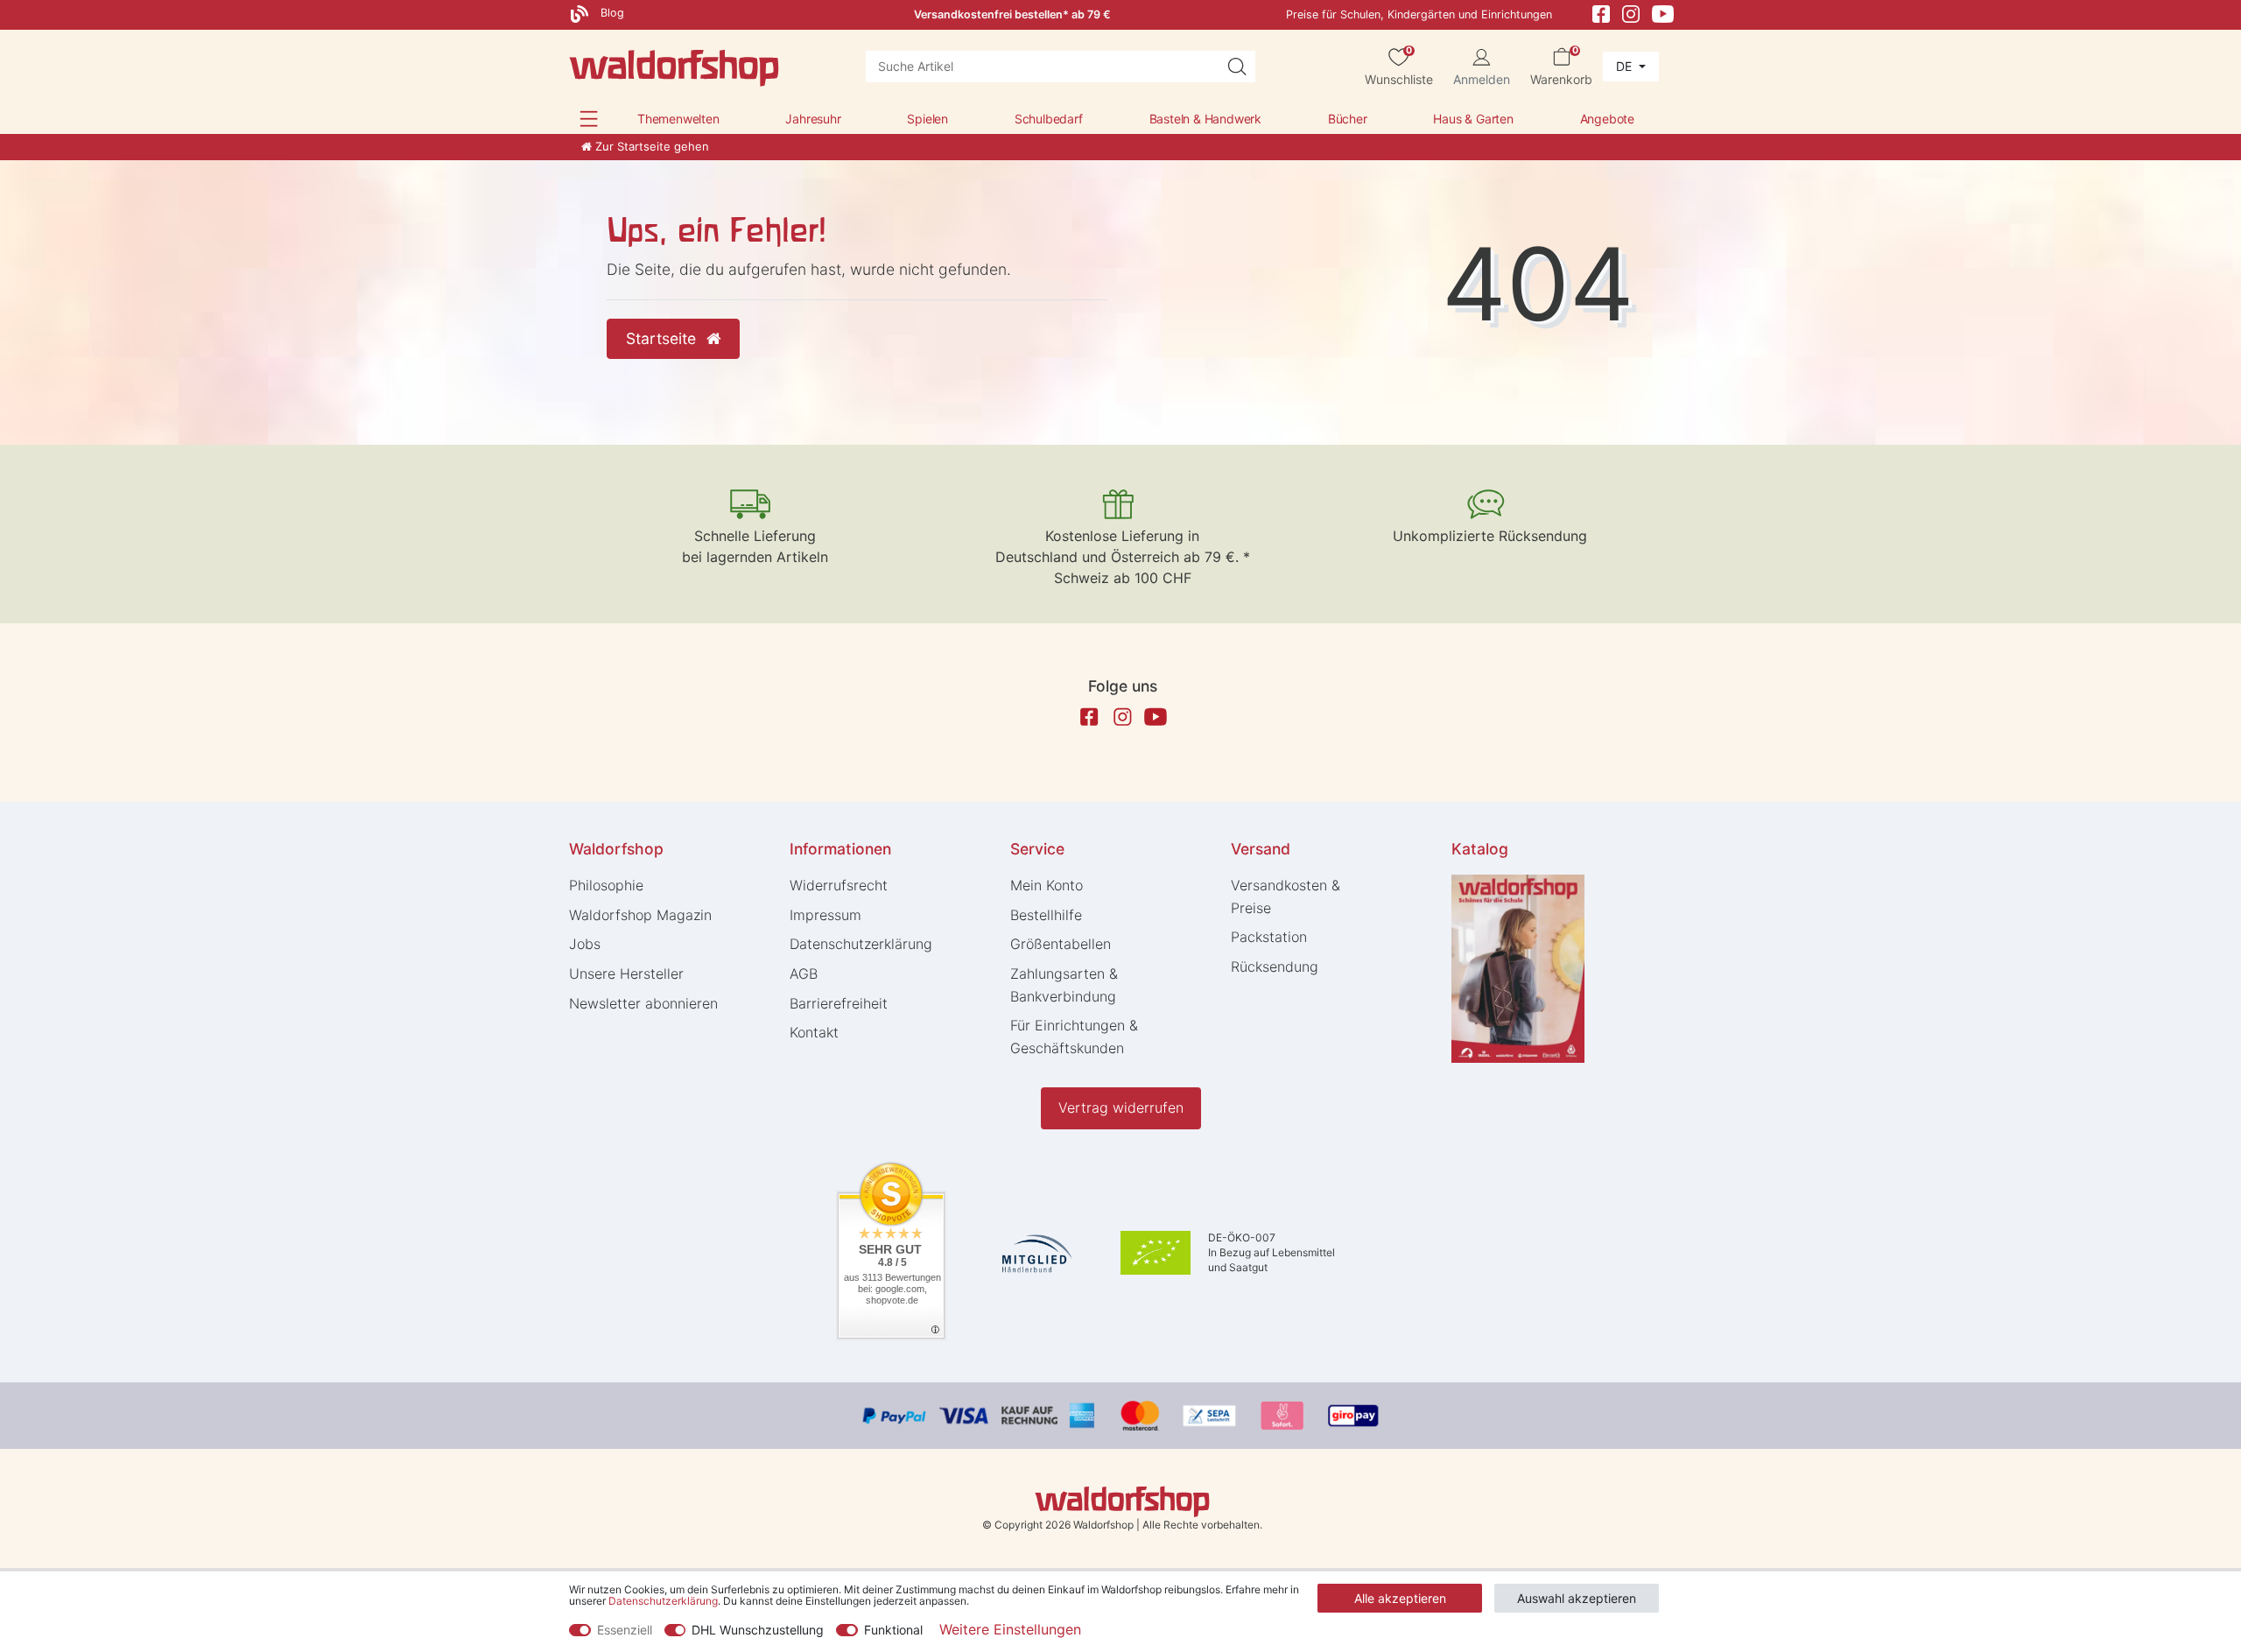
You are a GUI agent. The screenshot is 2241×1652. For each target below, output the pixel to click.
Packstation (1269, 937)
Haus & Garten (1473, 119)
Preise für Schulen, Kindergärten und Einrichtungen (1419, 14)
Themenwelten (678, 119)
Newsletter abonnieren (643, 1003)
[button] (589, 119)
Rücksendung (1275, 967)
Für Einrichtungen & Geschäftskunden (1074, 1037)
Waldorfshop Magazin (640, 915)
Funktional (893, 1630)
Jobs (585, 944)
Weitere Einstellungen (1010, 1629)
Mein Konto (1047, 885)
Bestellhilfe (1046, 915)
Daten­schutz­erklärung (861, 944)
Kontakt (814, 1032)
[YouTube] (1663, 13)
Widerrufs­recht (839, 885)
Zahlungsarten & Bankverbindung (1064, 985)
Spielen (927, 119)
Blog (611, 13)
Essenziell (625, 1630)
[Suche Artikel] (1237, 67)
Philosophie (606, 885)
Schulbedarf (1049, 119)
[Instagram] (1631, 13)
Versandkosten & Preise (1286, 896)
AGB (804, 974)
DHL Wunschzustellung (758, 1630)
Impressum (825, 915)
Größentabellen (1061, 944)
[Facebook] (1601, 13)
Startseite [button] (663, 338)
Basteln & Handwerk (1205, 119)
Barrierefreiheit (839, 1003)
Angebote (1607, 119)
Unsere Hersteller (626, 974)
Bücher (1348, 119)
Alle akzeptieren (1400, 1598)
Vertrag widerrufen (1121, 1107)
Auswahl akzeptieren (1577, 1598)
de (1626, 66)
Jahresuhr (813, 119)
